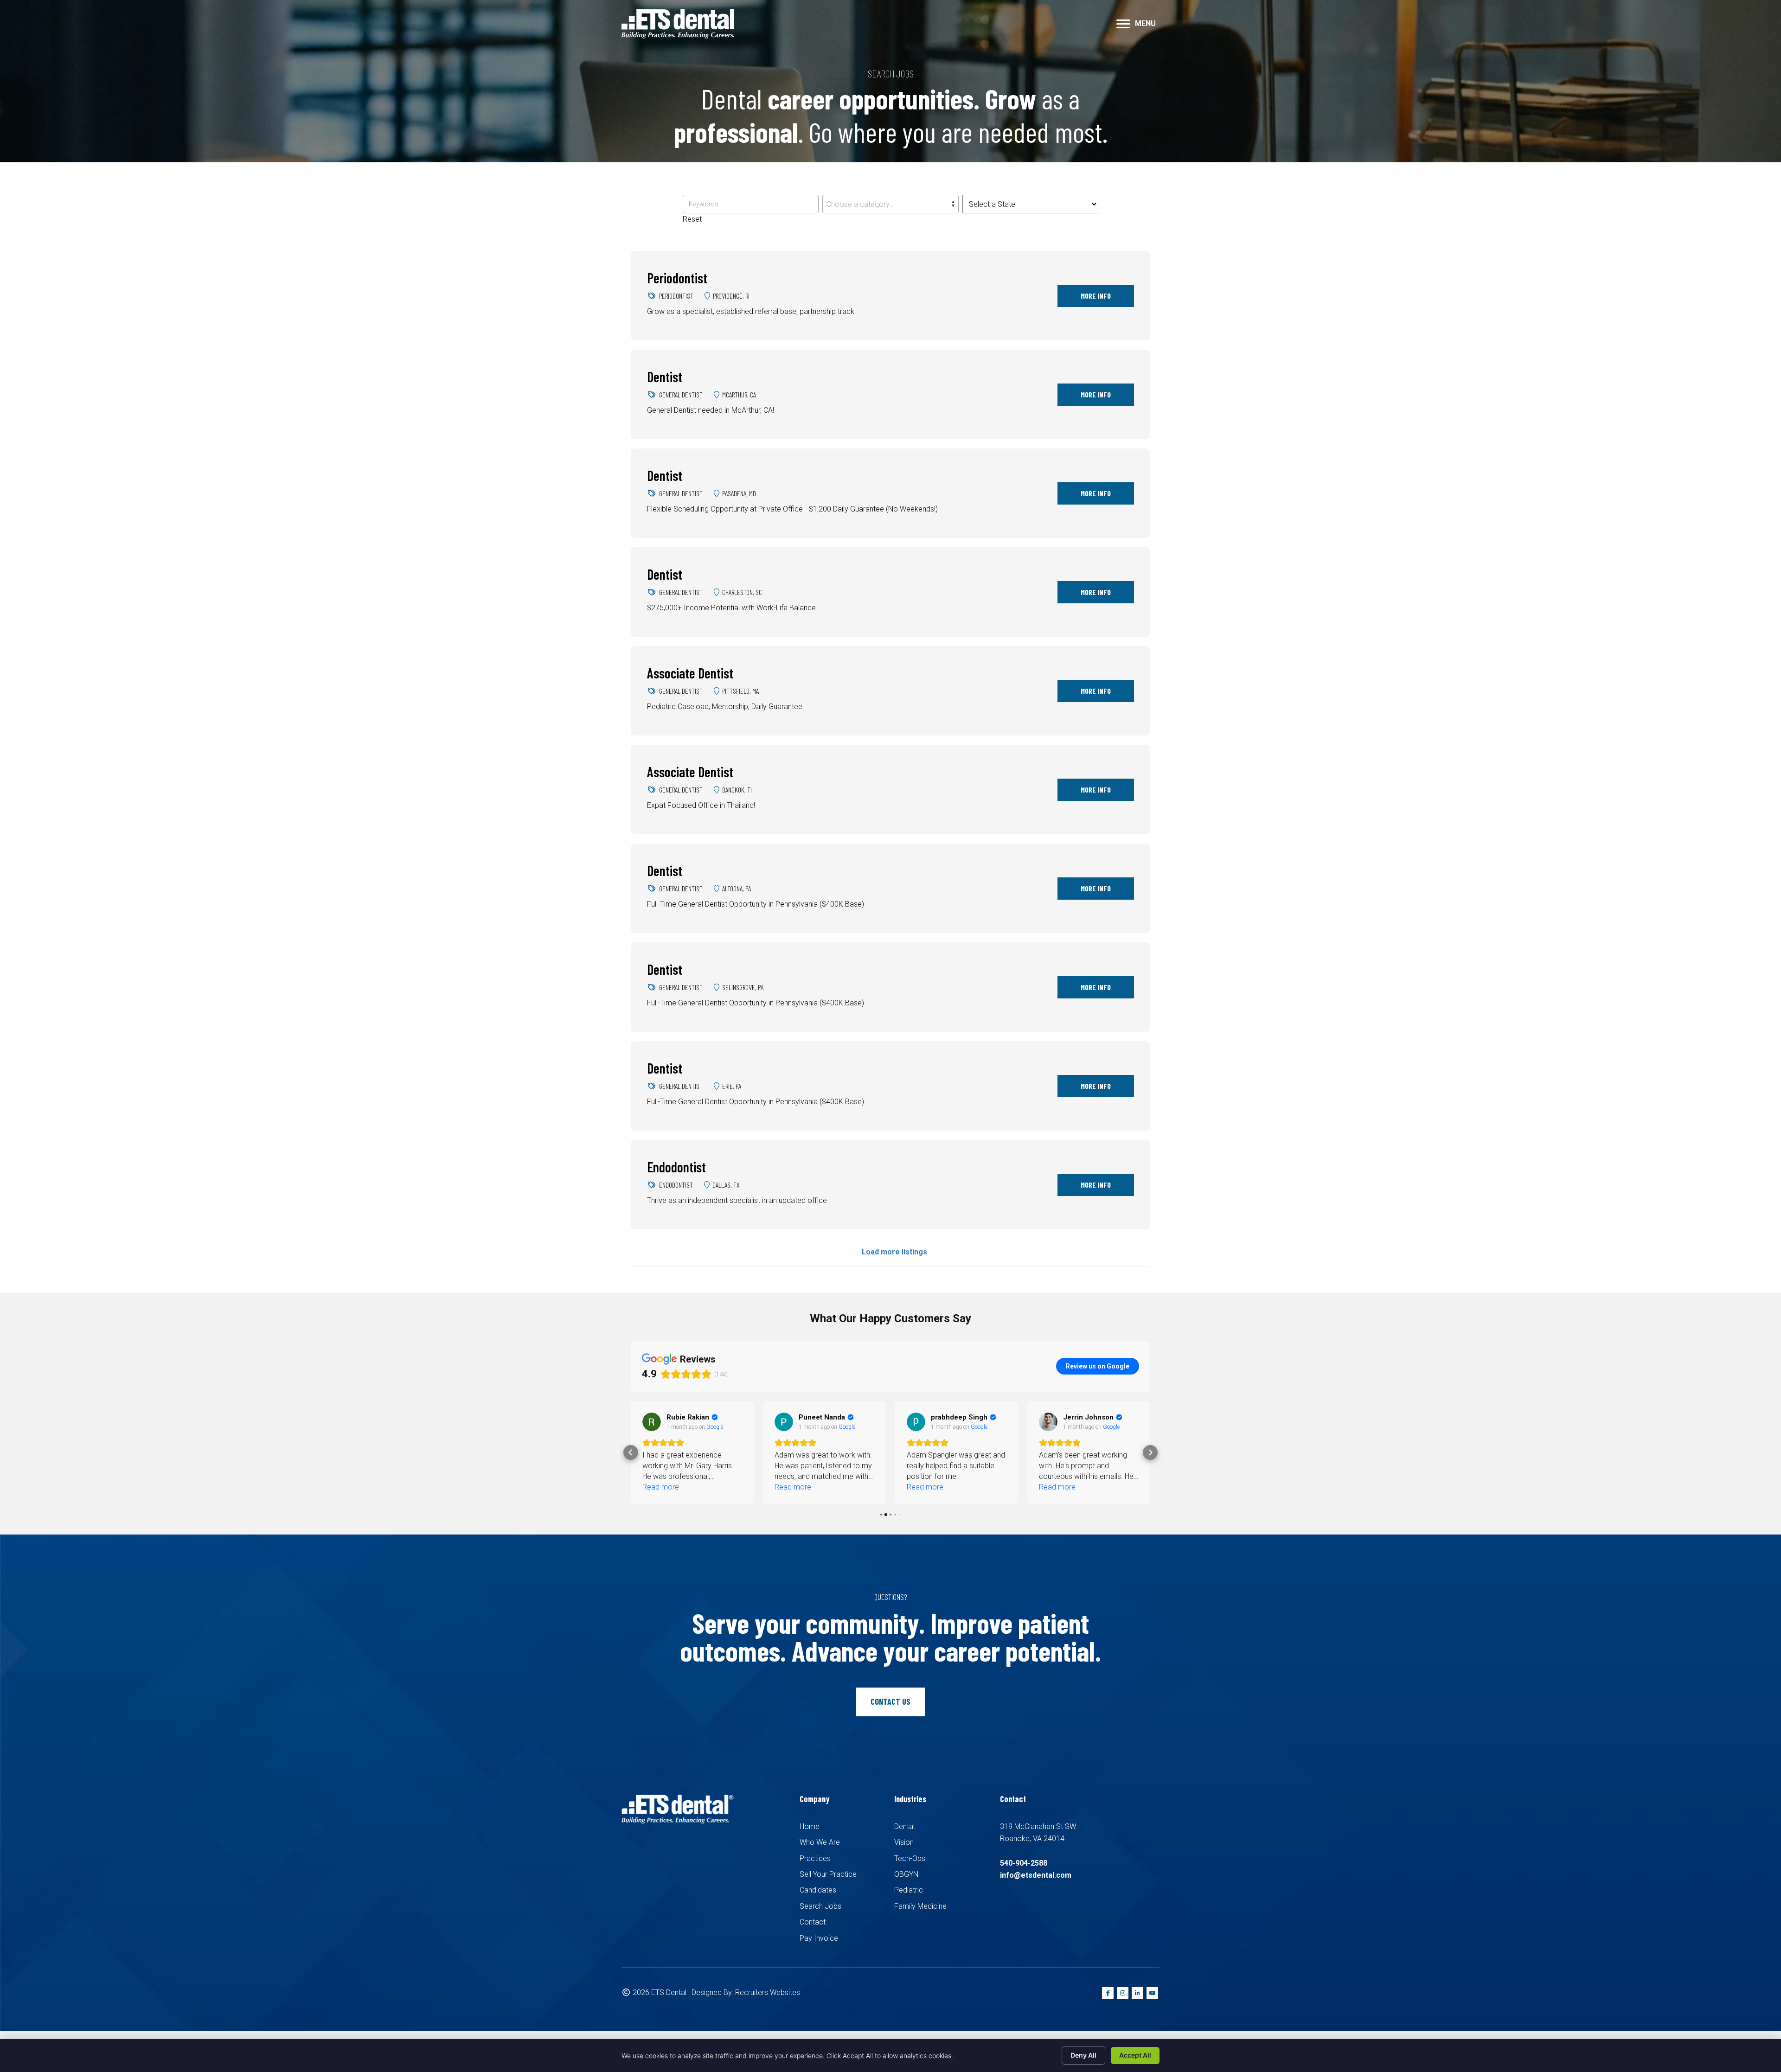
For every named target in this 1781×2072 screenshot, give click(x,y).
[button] (631, 1452)
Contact (813, 1922)
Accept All (1135, 2055)
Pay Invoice (819, 1938)
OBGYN (906, 1874)
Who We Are (820, 1842)
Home (810, 1826)
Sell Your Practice (828, 1874)
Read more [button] (661, 1487)
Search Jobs (820, 1906)
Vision (904, 1842)
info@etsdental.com (1036, 1875)
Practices (815, 1858)
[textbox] (890, 205)
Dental (904, 1826)
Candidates (818, 1890)
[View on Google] (652, 1422)
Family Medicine (920, 1906)
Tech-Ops (910, 1858)
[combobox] (890, 204)
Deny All (1083, 2055)
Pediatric (909, 1890)
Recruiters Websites (768, 1992)
